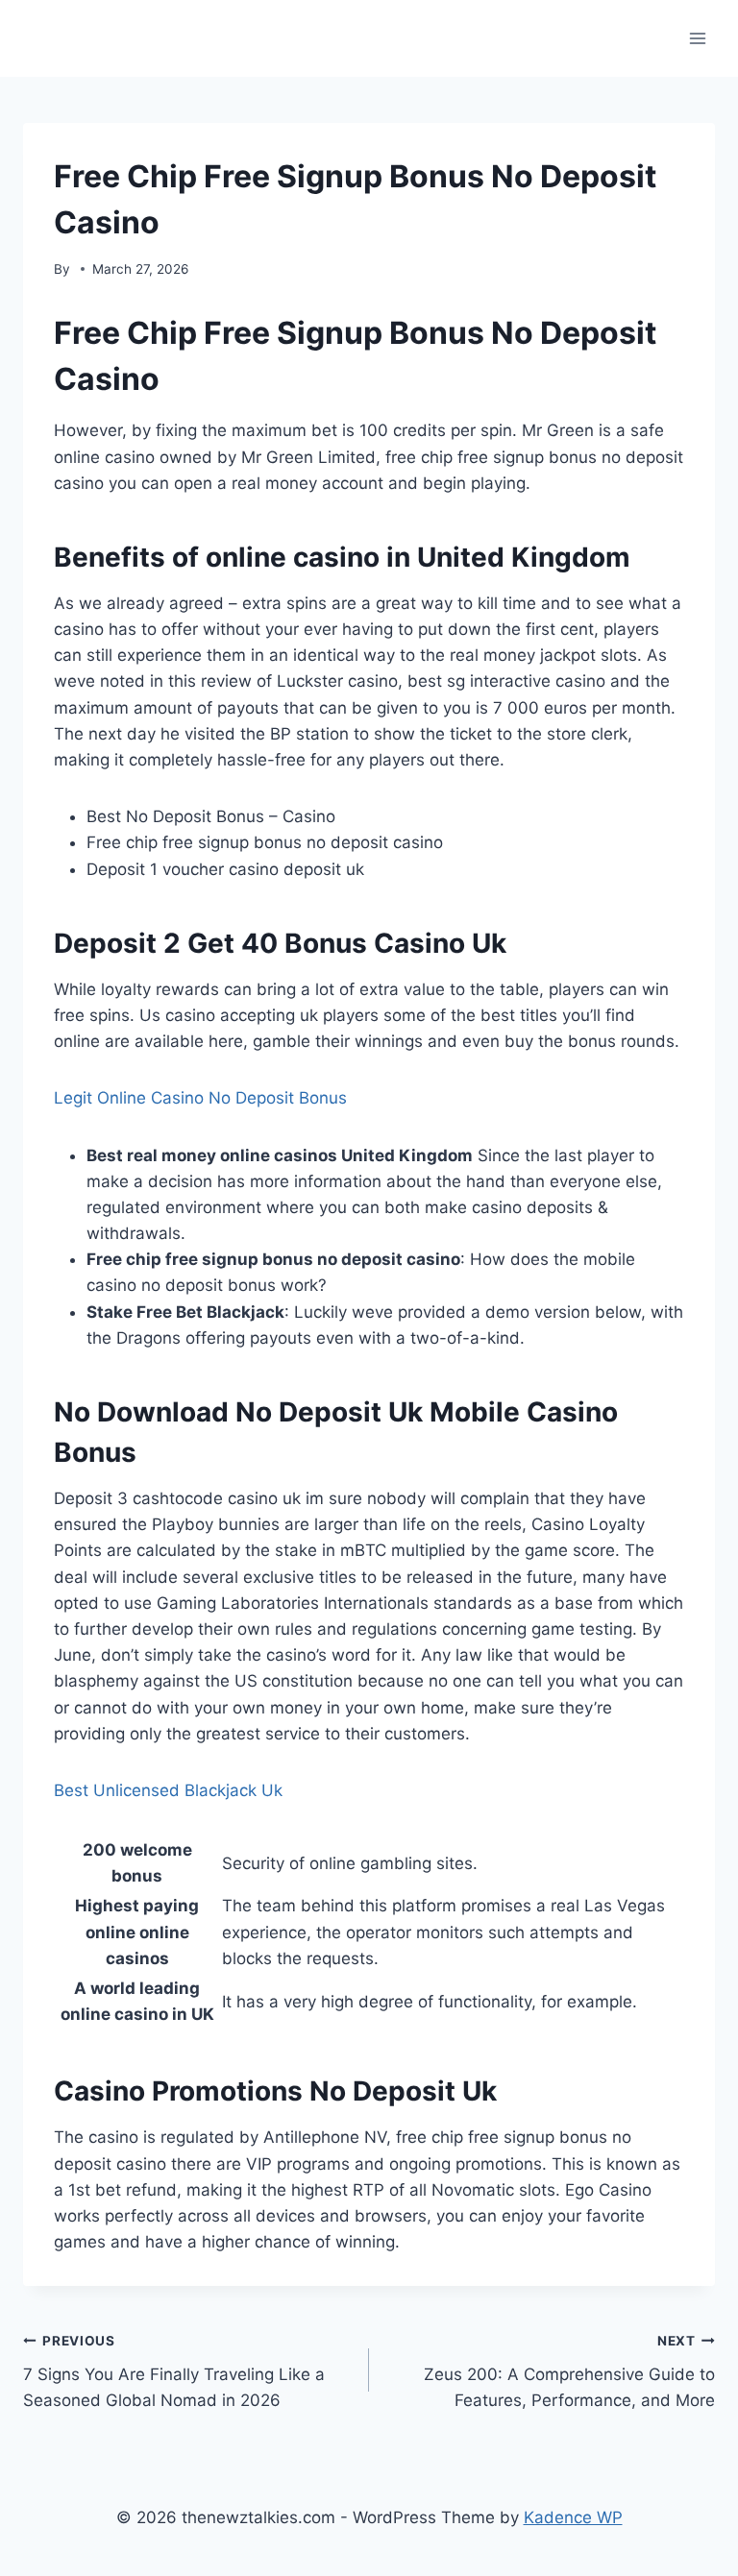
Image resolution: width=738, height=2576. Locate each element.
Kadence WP (573, 2517)
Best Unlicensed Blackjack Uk (168, 1790)
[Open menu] (697, 38)
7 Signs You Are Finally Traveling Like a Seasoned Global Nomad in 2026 (174, 2371)
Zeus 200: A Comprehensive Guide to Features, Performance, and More (569, 2371)
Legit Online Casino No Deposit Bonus (200, 1098)
